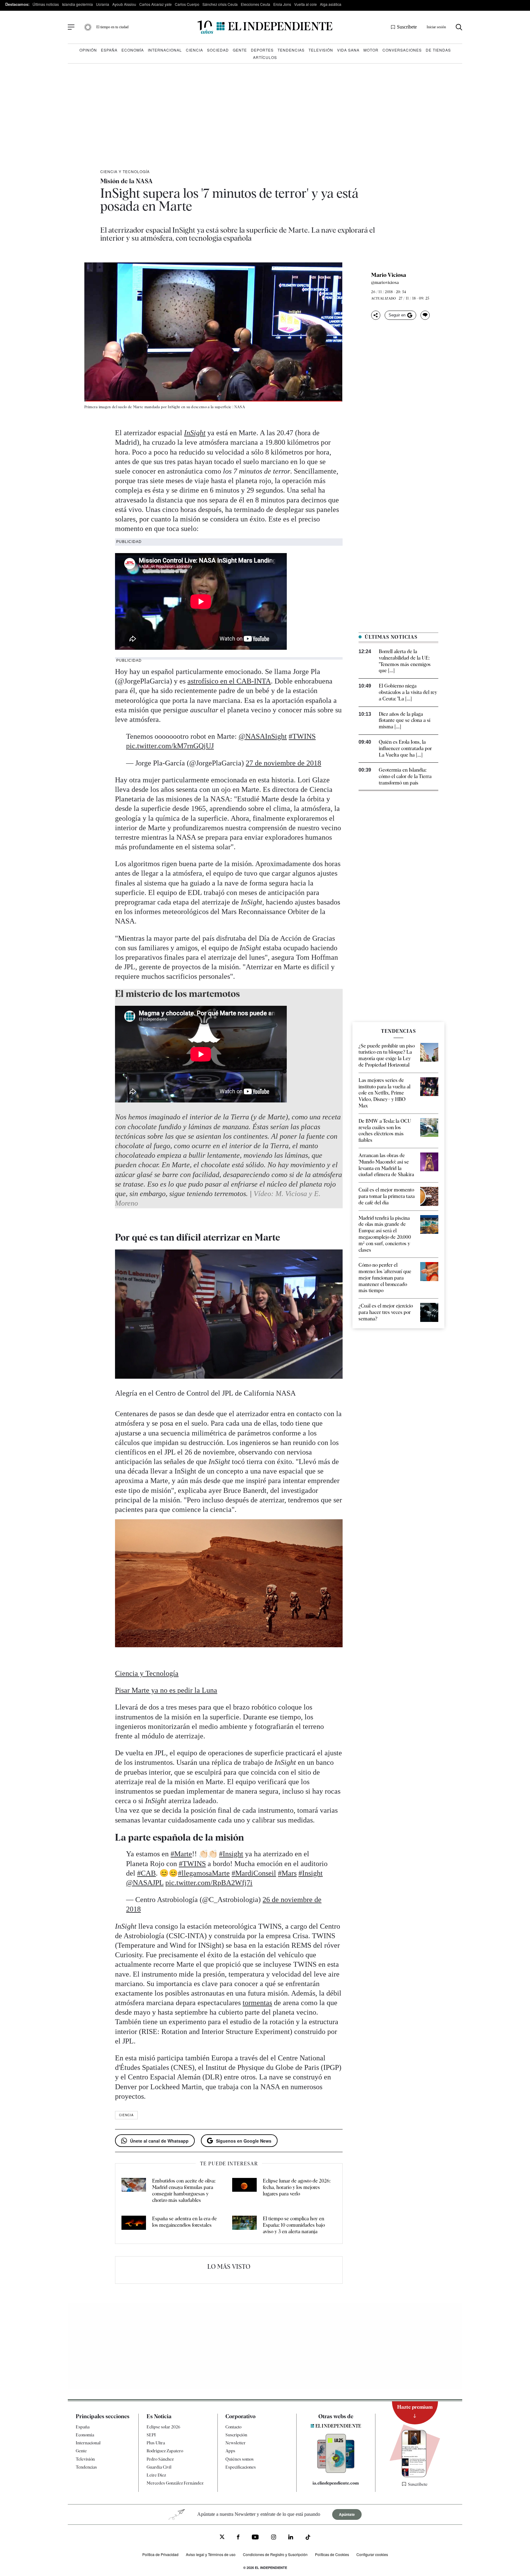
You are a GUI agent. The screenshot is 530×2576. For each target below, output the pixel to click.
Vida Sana (348, 50)
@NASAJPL (145, 1883)
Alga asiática (331, 4)
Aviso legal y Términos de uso (211, 2554)
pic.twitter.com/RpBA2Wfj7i (209, 1883)
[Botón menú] (71, 27)
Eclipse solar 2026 (163, 2427)
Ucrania (103, 4)
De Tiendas (438, 50)
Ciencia (194, 50)
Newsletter (236, 2443)
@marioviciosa (385, 282)
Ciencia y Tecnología (125, 171)
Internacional (165, 50)
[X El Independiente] (222, 2537)
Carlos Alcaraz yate (156, 4)
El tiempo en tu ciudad (112, 27)
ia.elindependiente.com (336, 2483)
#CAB (146, 1873)
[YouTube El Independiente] (255, 2538)
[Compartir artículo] (376, 315)
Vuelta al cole (305, 4)
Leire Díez (156, 2475)
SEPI (151, 2435)
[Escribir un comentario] (425, 315)
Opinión (88, 50)
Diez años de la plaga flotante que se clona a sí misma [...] (405, 721)
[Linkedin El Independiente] (291, 2538)
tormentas (257, 2003)
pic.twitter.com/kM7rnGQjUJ (170, 746)
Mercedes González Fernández (175, 2483)
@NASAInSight (263, 736)
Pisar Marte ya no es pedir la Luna (166, 1690)
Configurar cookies (372, 2554)
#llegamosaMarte (204, 1873)
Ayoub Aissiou (124, 4)
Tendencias (291, 50)
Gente (240, 50)
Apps (230, 2451)
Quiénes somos (240, 2459)
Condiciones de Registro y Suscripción (275, 2554)
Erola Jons (282, 4)
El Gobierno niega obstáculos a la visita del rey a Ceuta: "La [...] (408, 692)
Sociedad (218, 50)
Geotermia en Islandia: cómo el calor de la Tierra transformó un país (405, 776)
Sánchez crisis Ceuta (220, 4)
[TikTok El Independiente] (308, 2538)
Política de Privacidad (160, 2554)
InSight (195, 433)
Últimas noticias (46, 4)
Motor (371, 50)
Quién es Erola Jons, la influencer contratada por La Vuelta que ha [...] (405, 748)
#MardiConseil (254, 1873)
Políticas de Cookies (332, 2554)
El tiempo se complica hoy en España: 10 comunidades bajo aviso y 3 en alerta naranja (294, 2225)
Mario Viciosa (389, 275)
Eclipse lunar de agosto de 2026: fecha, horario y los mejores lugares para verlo (297, 2187)
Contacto (233, 2427)
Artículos (265, 57)
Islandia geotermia (77, 4)
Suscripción (236, 2435)
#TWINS (302, 736)
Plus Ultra (156, 2443)
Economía (133, 50)
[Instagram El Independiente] (274, 2538)
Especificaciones (241, 2467)
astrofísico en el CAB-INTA (229, 681)
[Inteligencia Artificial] (336, 2471)
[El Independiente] (265, 27)
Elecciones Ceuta (255, 4)
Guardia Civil (159, 2467)
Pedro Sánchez (160, 2459)
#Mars (287, 1873)
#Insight (231, 1854)
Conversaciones (402, 50)
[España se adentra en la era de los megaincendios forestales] (134, 2225)
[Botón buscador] (459, 27)
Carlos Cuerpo (187, 4)
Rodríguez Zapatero (165, 2451)
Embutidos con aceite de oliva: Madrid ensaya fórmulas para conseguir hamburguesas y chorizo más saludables (184, 2190)
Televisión (321, 50)
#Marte (181, 1854)
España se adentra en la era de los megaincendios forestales (184, 2222)
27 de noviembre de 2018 (283, 763)
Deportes (262, 50)
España (109, 50)
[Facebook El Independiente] (238, 2538)
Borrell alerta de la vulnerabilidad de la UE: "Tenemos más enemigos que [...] (405, 661)
